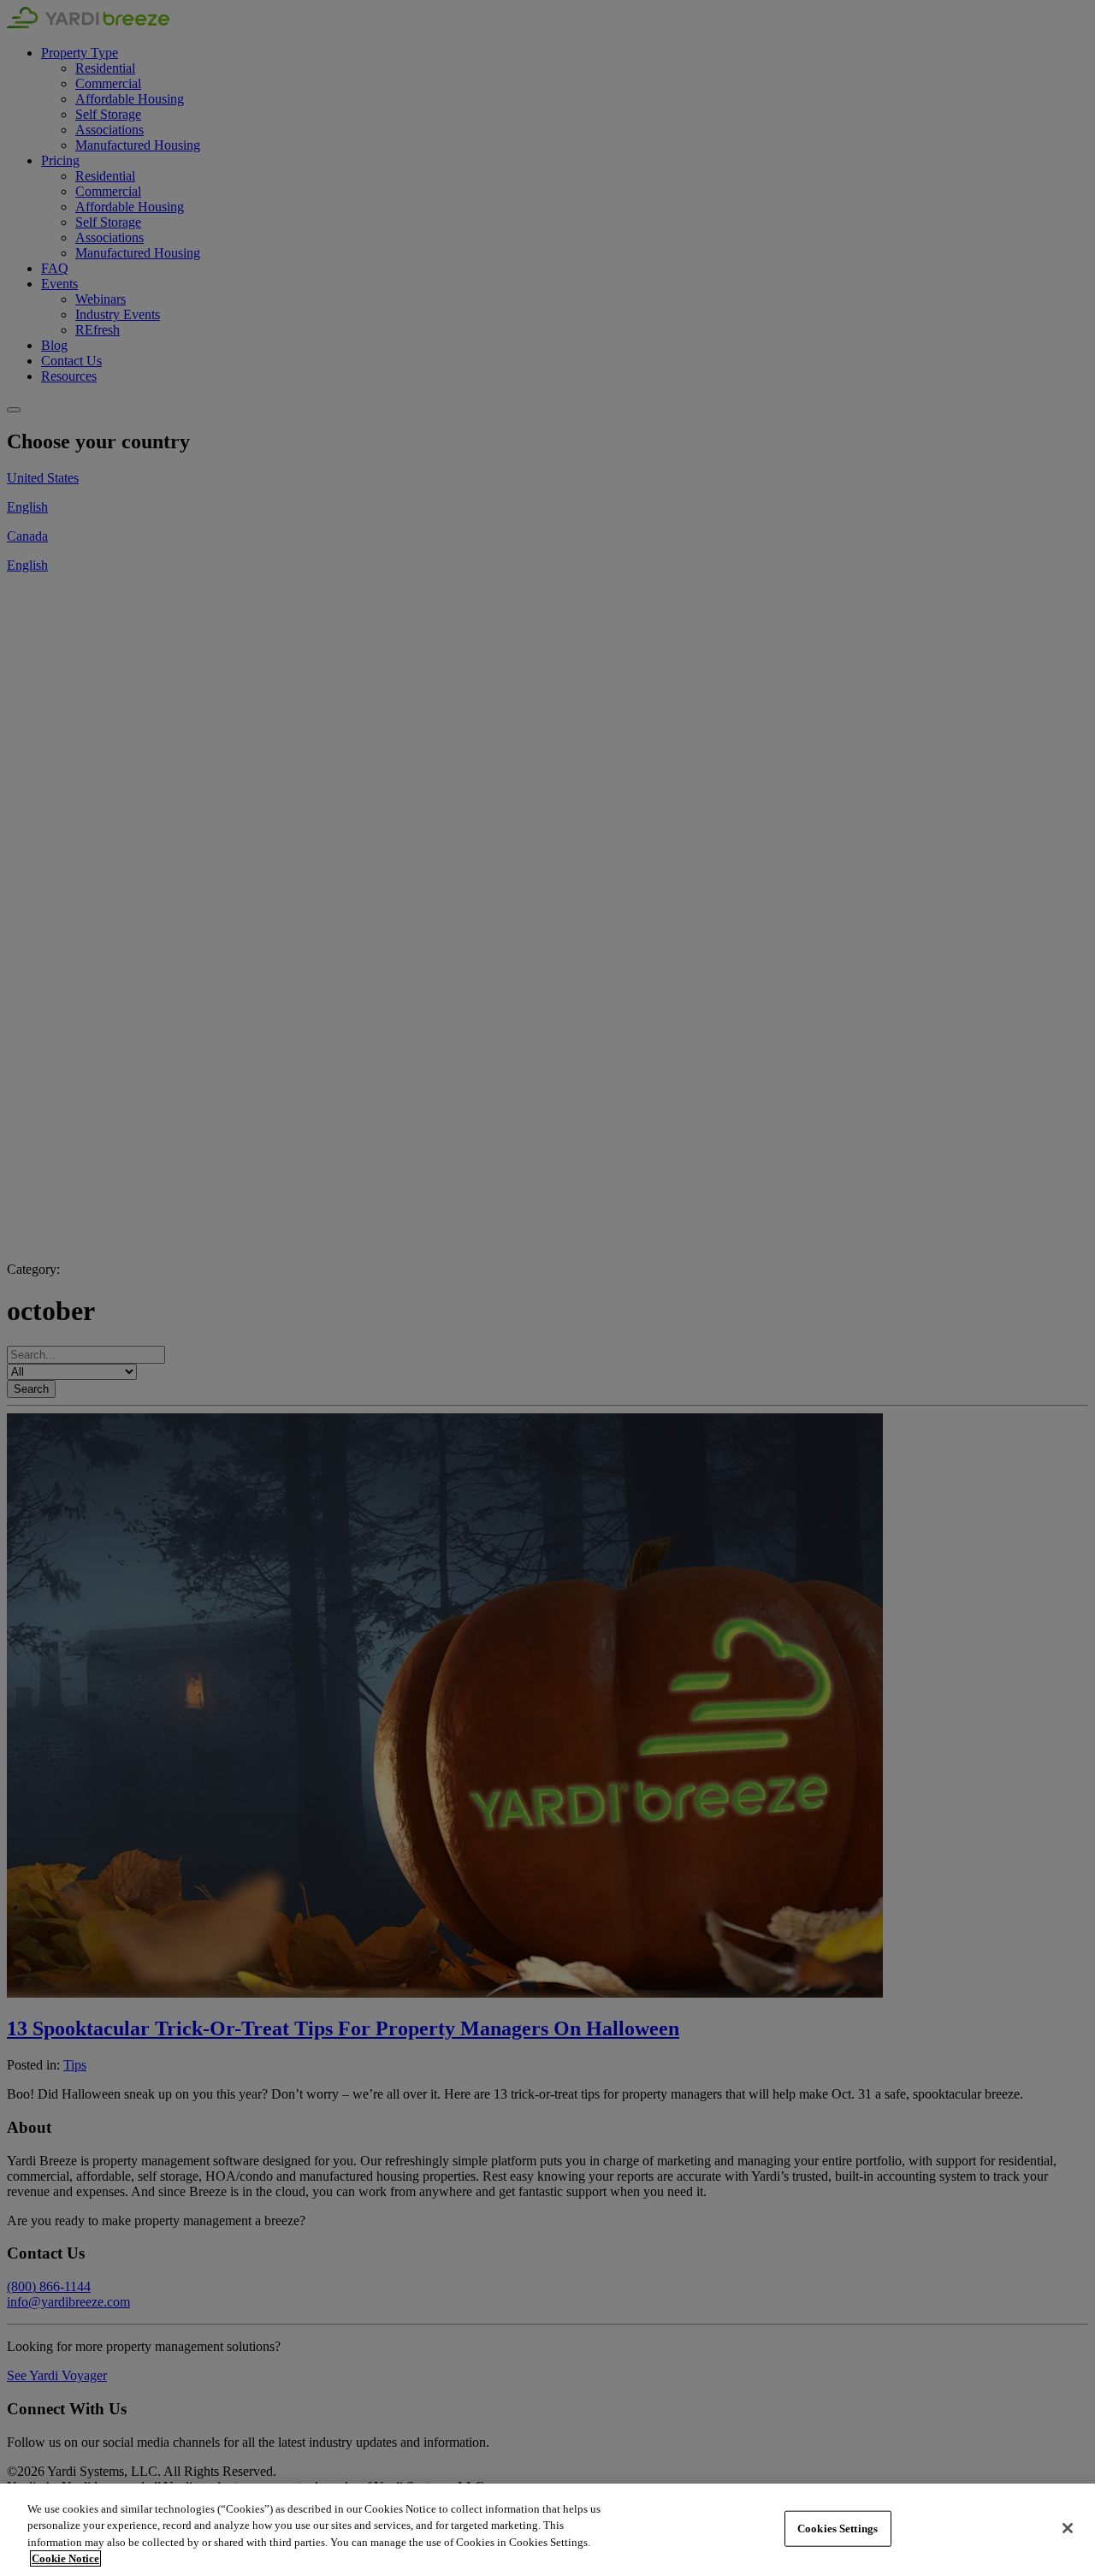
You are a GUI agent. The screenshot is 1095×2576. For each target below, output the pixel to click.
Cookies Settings (838, 2529)
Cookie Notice (65, 2558)
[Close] (1068, 2528)
